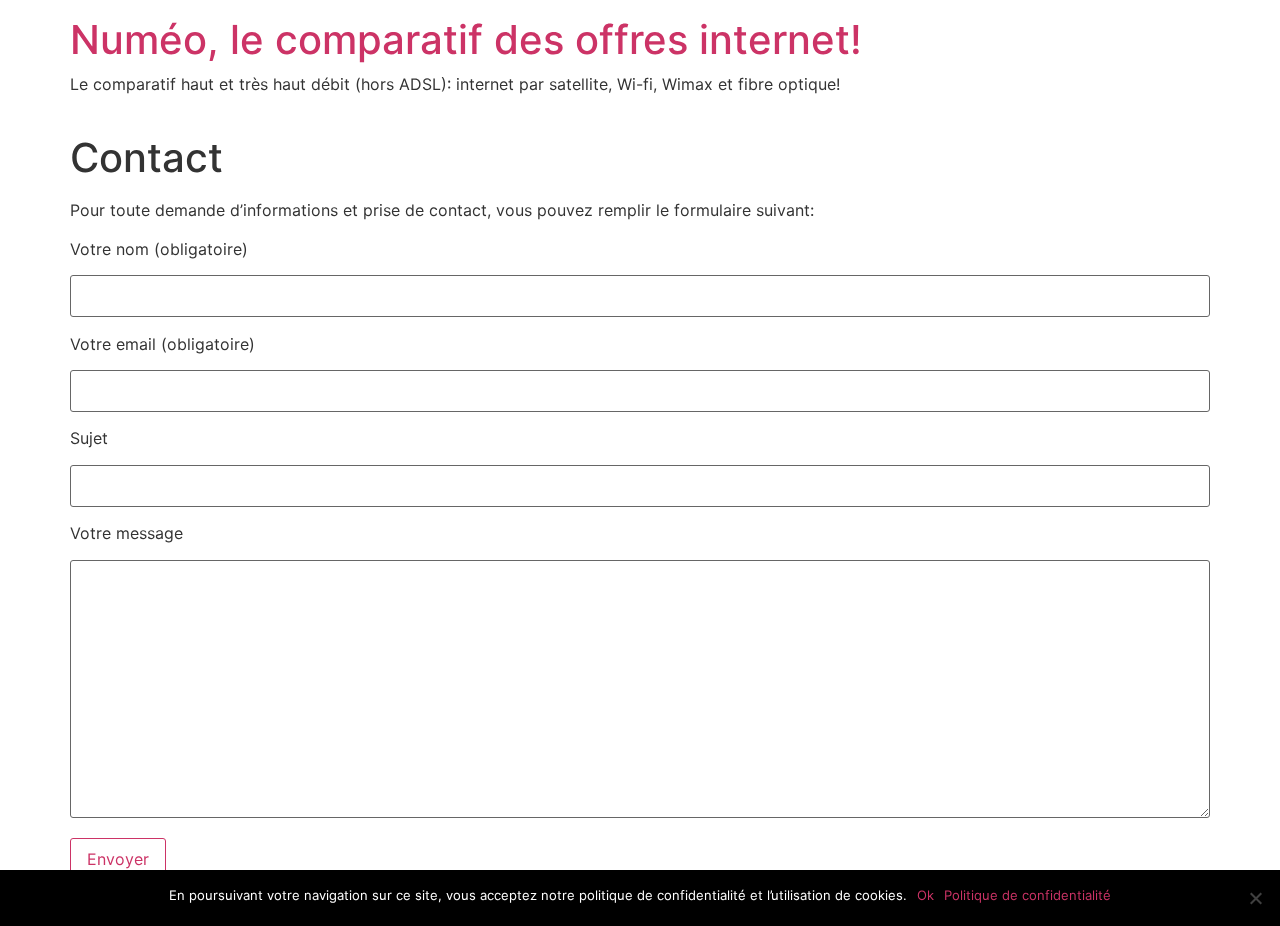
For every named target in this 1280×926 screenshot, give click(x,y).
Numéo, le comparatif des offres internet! (466, 39)
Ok (925, 895)
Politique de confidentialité (1027, 895)
